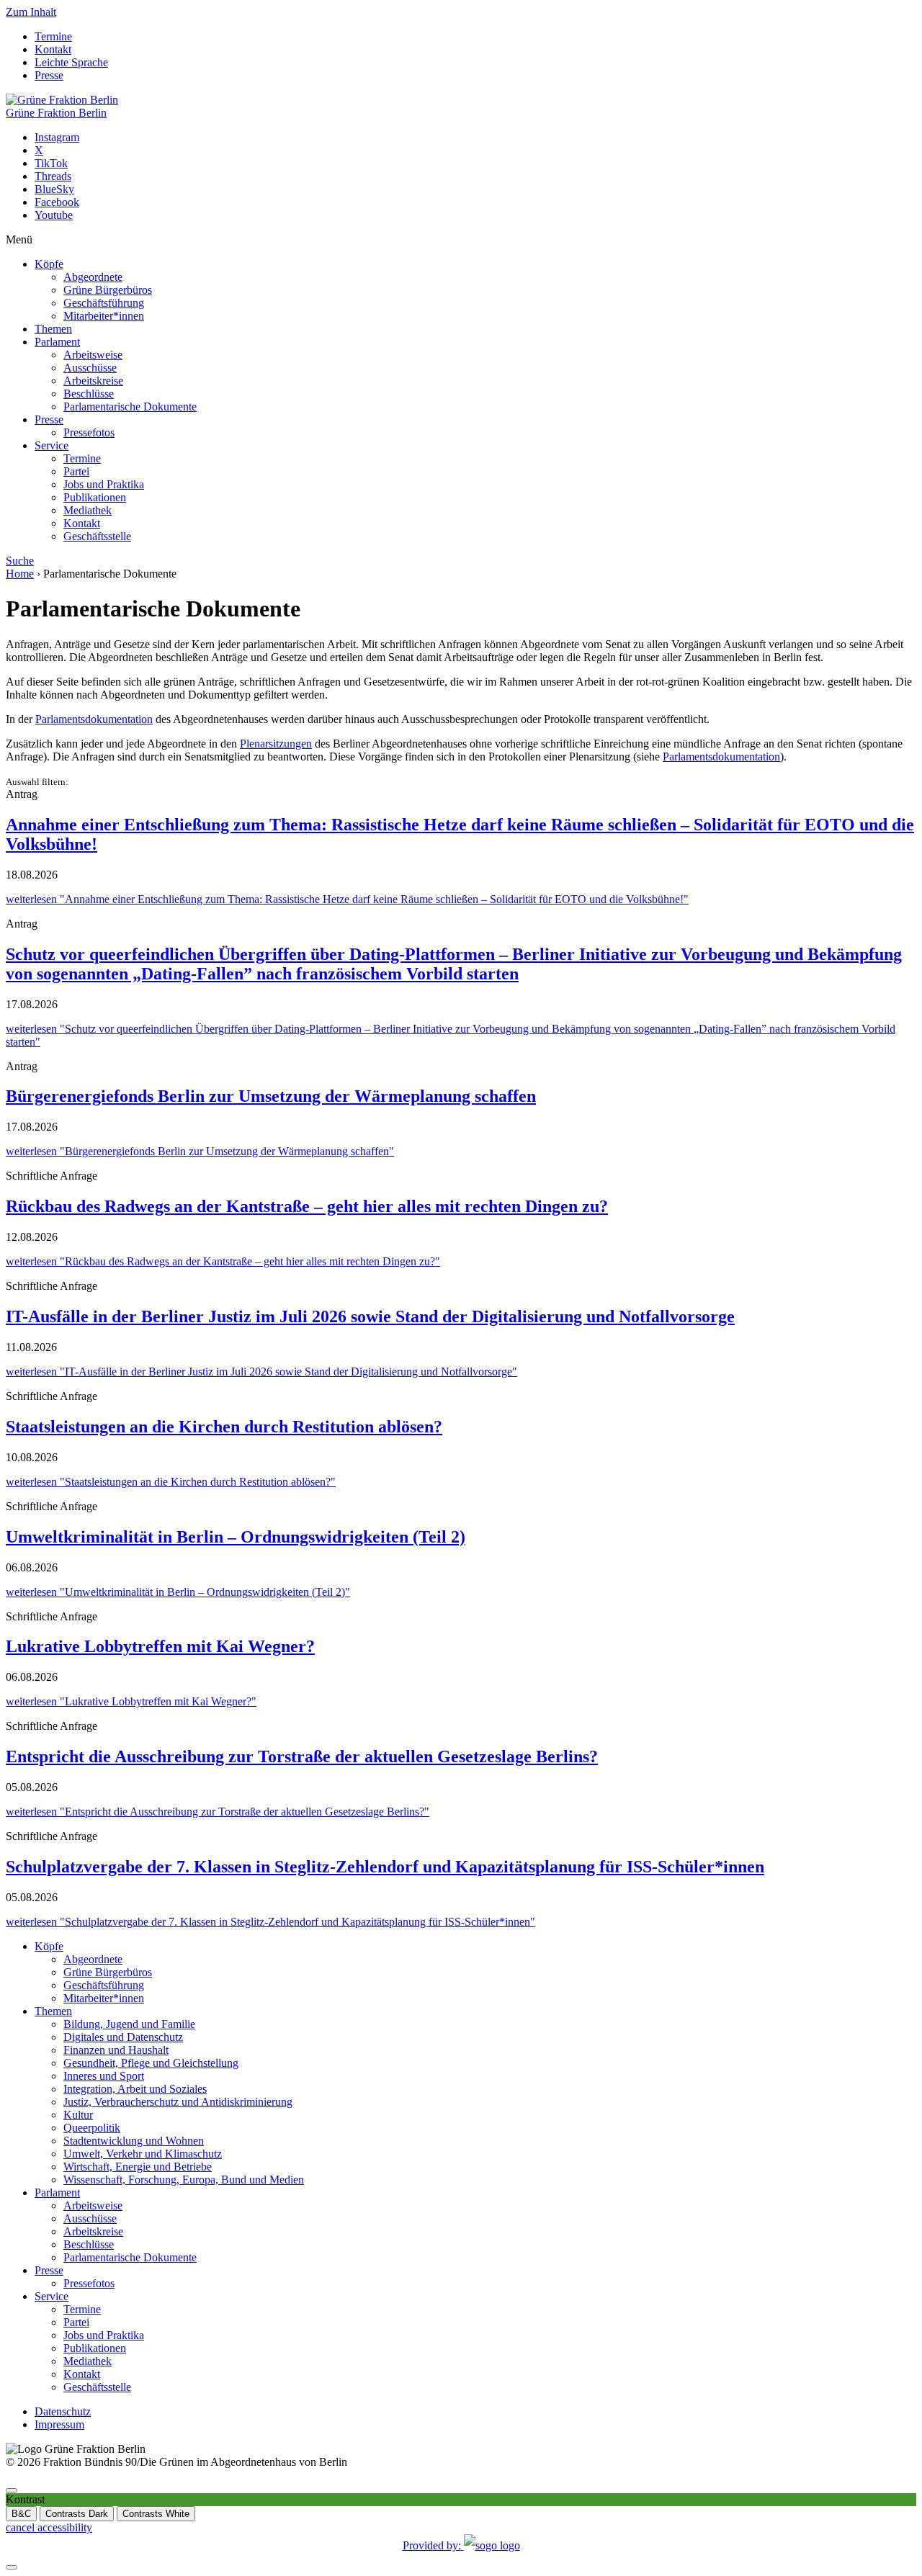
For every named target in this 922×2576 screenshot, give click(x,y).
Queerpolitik (92, 2128)
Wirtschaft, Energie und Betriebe (138, 2167)
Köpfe (49, 264)
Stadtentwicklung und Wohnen (134, 2141)
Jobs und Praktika (104, 484)
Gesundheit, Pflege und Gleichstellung (151, 2063)
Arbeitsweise (93, 355)
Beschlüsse (89, 394)
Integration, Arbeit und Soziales (135, 2089)
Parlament (57, 342)
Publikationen (95, 497)
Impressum (59, 2424)
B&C (21, 2514)
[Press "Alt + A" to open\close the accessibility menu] (12, 2490)
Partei (76, 471)
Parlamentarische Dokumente (130, 407)
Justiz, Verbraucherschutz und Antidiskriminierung (178, 2102)
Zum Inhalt (31, 12)
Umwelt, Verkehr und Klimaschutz (143, 2154)
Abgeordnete (93, 277)
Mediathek (88, 510)
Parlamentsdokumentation (94, 719)
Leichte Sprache (71, 62)
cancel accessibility (49, 2527)
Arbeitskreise (93, 381)
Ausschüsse (90, 368)
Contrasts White (156, 2514)
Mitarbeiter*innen (104, 316)
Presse (49, 75)
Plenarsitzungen (276, 744)
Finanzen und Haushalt (116, 2050)
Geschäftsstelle (97, 536)
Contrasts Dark (77, 2514)
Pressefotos (89, 432)
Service (52, 445)
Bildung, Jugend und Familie (129, 2024)
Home (20, 574)
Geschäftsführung (104, 303)
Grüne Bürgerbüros (108, 290)
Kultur (78, 2115)
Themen (53, 329)
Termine (53, 36)
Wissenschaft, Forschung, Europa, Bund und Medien (184, 2180)
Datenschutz (63, 2411)
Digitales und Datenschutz (123, 2037)
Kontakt (53, 49)
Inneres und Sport (104, 2076)
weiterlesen (347, 899)
